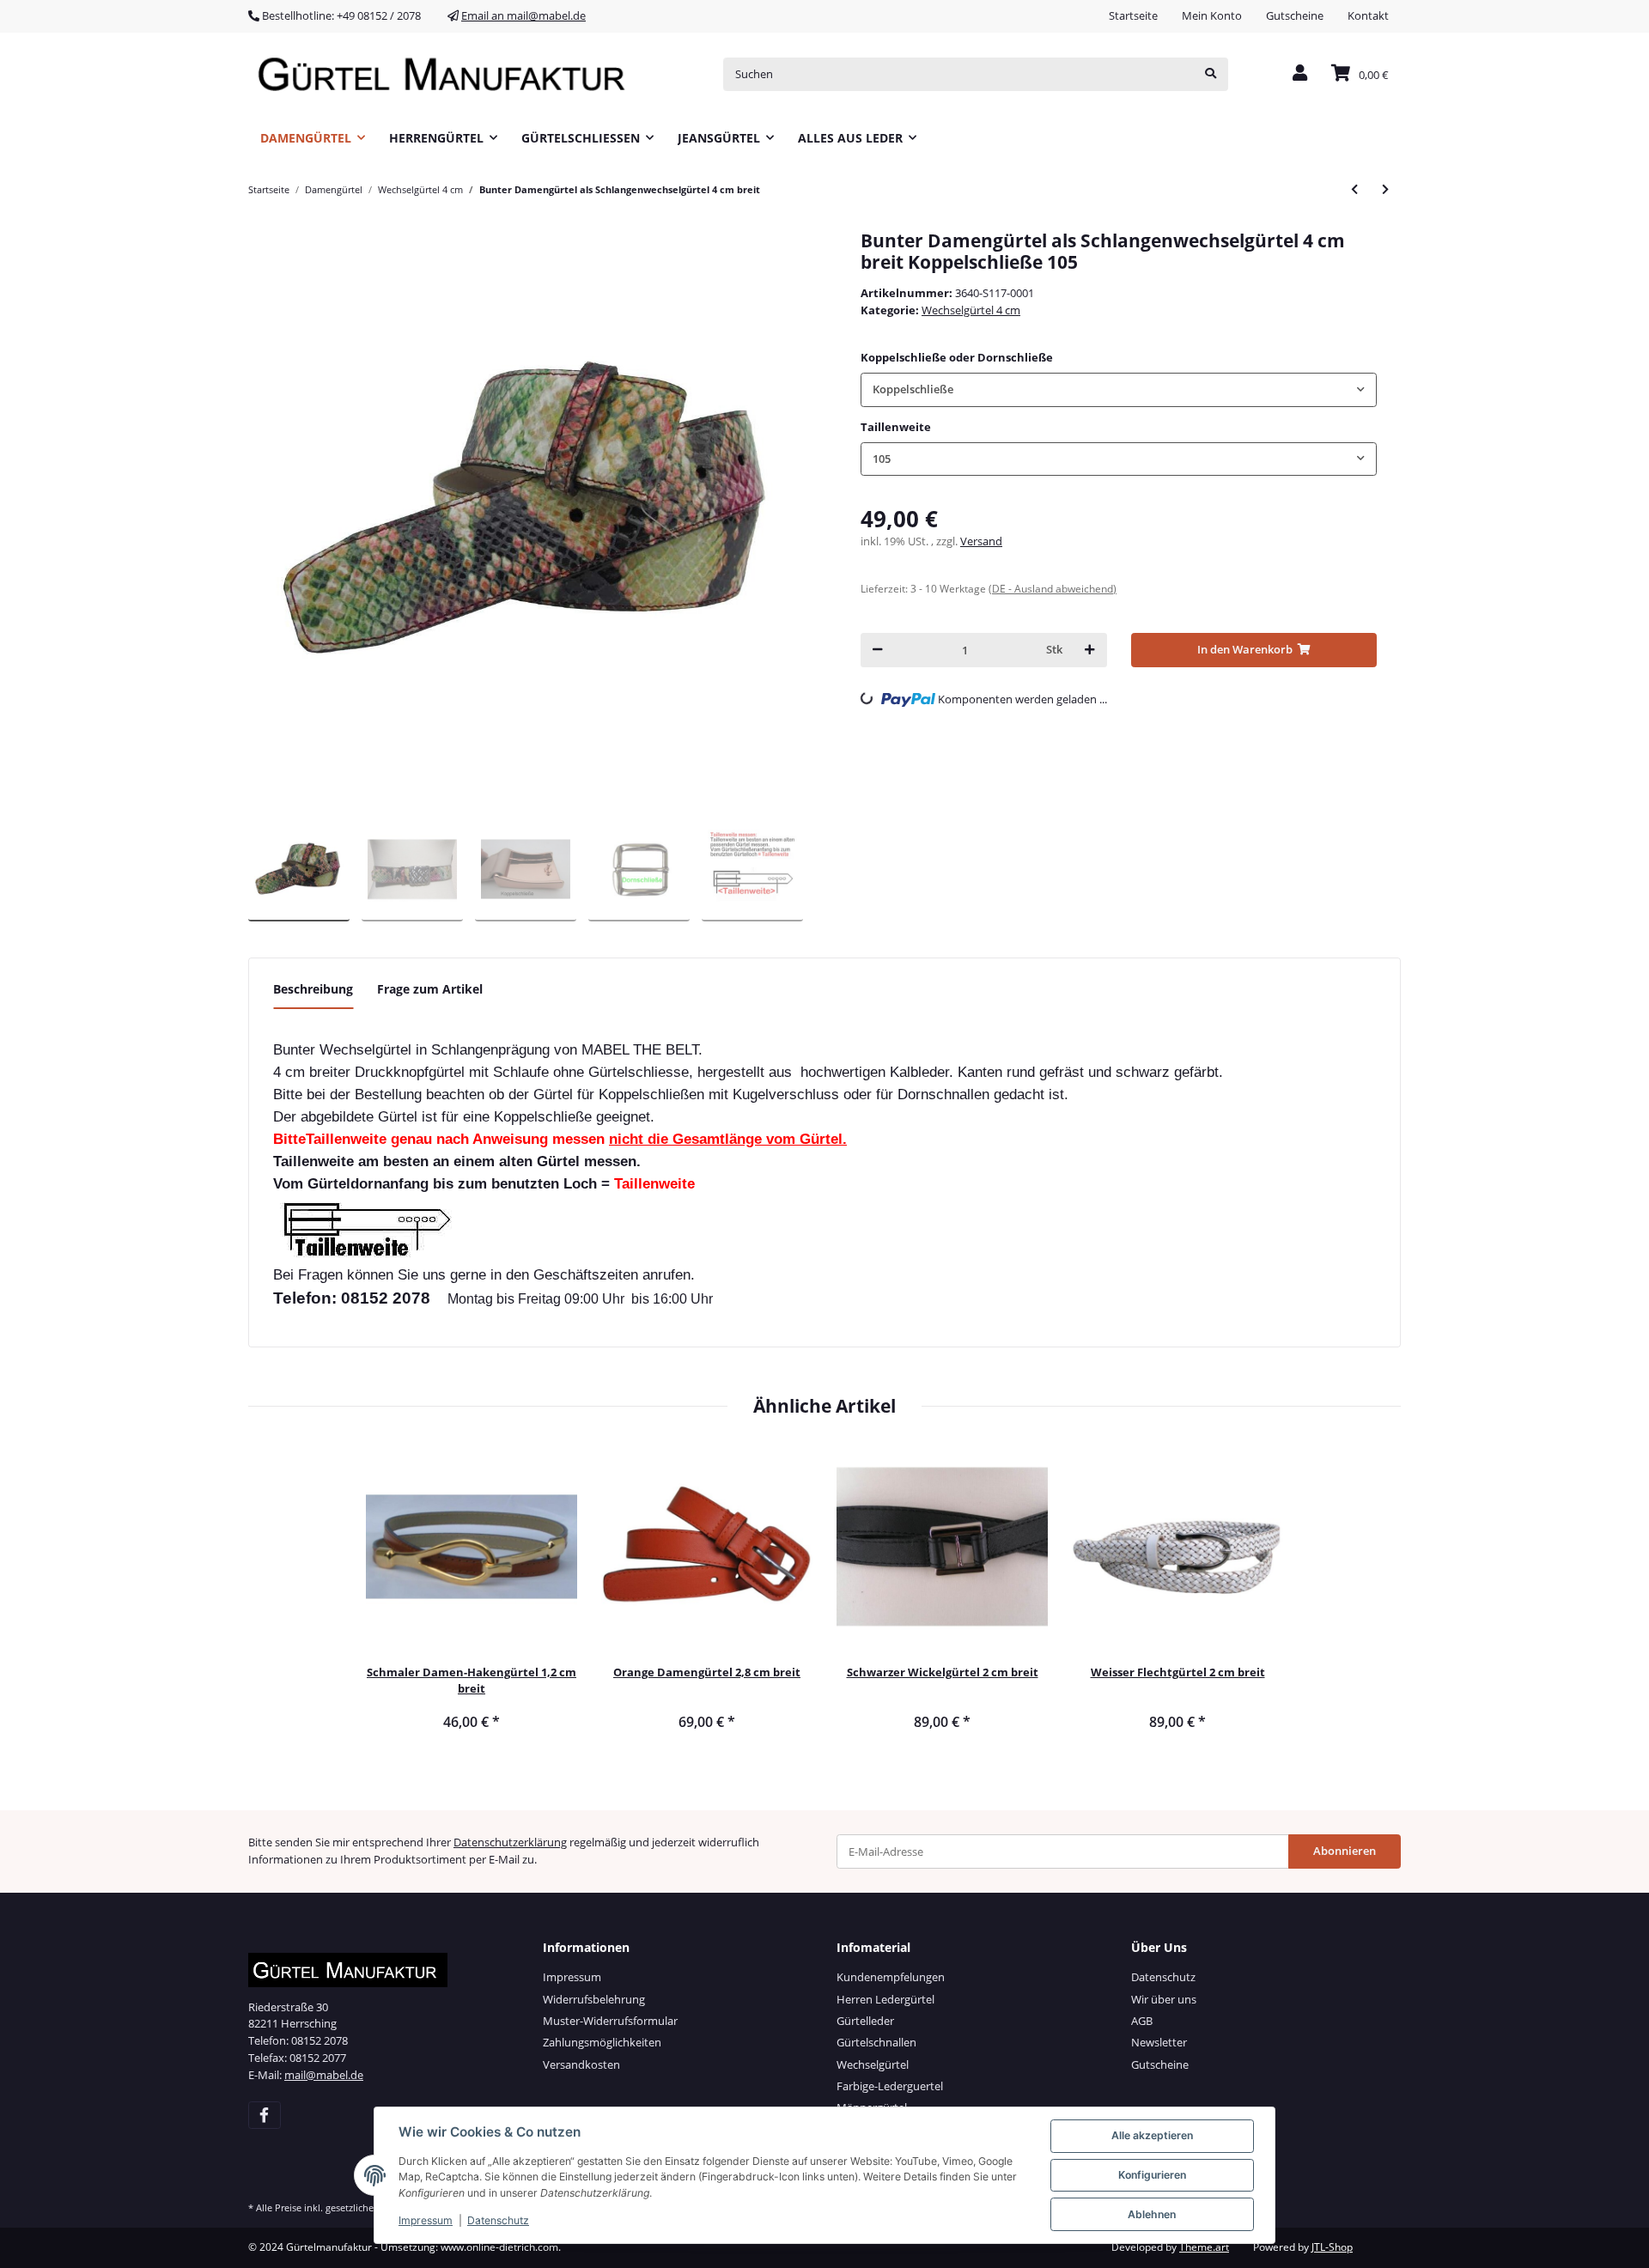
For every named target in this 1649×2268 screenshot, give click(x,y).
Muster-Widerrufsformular (610, 2021)
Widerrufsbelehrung (594, 1999)
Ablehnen (1152, 2214)
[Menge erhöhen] (1089, 650)
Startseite (1133, 15)
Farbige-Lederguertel (890, 2086)
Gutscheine (1295, 15)
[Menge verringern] (877, 650)
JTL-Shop (1332, 2247)
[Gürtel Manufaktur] (447, 74)
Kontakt (1368, 15)
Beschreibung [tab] (313, 989)
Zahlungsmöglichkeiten (602, 2042)
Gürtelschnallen (876, 2042)
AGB (1142, 2021)
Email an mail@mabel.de (523, 15)
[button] (1300, 74)
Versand (981, 541)
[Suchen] (1211, 74)
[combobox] (1119, 389)
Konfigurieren (1152, 2175)
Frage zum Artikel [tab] (430, 989)
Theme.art (1204, 2247)
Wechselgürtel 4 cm (971, 310)
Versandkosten (581, 2064)
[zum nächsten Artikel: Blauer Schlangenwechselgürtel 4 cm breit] (1385, 189)
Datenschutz (1163, 1977)
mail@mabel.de (324, 2075)
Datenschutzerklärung (510, 1842)
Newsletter (1159, 2042)
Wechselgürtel (873, 2064)
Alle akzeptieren (1152, 2135)
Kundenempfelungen (891, 1977)
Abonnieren (1345, 1851)
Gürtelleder (865, 2021)
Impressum (572, 1977)
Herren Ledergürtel (885, 1999)
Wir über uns (1164, 1999)
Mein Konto (1212, 15)
